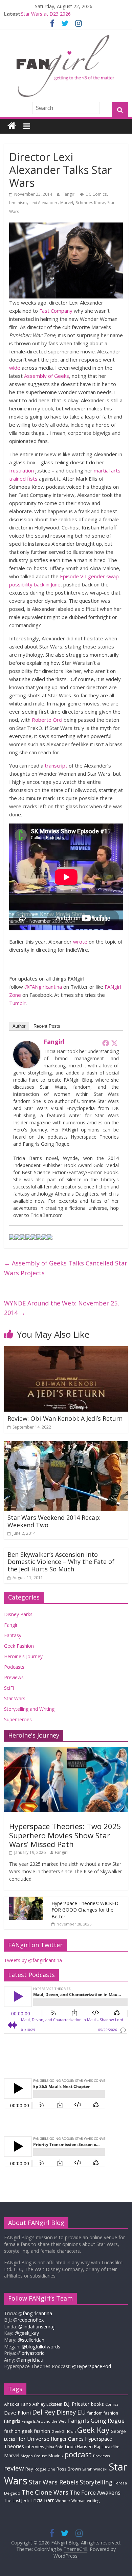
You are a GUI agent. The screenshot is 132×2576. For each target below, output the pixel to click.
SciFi (9, 1688)
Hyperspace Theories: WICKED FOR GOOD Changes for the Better (85, 1910)
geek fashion (36, 2431)
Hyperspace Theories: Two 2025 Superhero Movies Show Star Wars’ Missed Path (65, 1835)
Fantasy (13, 1635)
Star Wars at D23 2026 (46, 14)
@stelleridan (31, 2340)
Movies (56, 2456)
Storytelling (96, 2482)
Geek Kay (93, 2430)
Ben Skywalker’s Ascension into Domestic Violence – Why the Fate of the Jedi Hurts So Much (61, 1562)
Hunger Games (67, 2439)
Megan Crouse (34, 2456)
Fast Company (56, 311)
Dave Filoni (17, 2413)
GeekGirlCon (64, 2431)
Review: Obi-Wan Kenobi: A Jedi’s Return (65, 1418)
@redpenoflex (28, 2320)
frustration (21, 470)
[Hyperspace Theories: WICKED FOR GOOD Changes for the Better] (26, 1900)
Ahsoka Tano (18, 2404)
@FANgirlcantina (43, 987)
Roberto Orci (47, 720)
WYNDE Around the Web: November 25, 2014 (62, 1308)
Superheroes (18, 1719)
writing (93, 2501)
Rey (29, 2469)
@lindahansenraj (36, 2327)
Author (19, 1026)
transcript (56, 766)
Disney (66, 2412)
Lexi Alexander (43, 203)
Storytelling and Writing (29, 1709)
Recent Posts (47, 1026)
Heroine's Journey (23, 1656)
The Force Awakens (95, 2492)
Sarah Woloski (95, 2469)
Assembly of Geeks (47, 376)
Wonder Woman (71, 2501)
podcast (78, 2454)
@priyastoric (31, 2353)
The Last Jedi (16, 2501)
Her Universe (33, 2439)
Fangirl (70, 194)
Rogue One (45, 2469)
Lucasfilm (111, 2447)
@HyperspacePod (92, 2366)
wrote (80, 942)
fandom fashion (103, 2413)
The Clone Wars (45, 2492)
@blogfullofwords (41, 2347)
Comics (112, 2404)
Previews (14, 1677)
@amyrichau (30, 2360)
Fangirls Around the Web (44, 2421)
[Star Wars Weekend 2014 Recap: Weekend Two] (66, 1445)
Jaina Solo (55, 2447)
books (97, 2404)
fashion (12, 2431)
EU (82, 2412)
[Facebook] (106, 1043)
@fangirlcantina (35, 2313)
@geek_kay (27, 2333)
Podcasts (14, 1667)
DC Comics (96, 194)
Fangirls (12, 2421)
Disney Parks (18, 1614)
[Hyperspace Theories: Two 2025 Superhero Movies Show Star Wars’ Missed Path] (66, 1750)
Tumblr (17, 1003)
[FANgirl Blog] (12, 126)
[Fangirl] (27, 1045)
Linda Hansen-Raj (83, 2447)
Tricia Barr (42, 2500)
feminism (18, 203)
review (14, 2468)
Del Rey (44, 2412)
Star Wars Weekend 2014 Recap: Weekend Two (54, 1521)
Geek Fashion (19, 1646)
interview (35, 2446)
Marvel (67, 203)
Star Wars (15, 1698)
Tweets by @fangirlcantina (33, 1960)
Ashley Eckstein (47, 2404)
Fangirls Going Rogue (96, 2420)
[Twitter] (114, 1043)
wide (15, 368)
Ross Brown (69, 2469)
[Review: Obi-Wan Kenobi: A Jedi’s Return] (66, 1350)
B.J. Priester (77, 2404)
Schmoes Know (90, 203)
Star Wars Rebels (54, 2482)
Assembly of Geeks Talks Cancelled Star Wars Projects (66, 1268)
